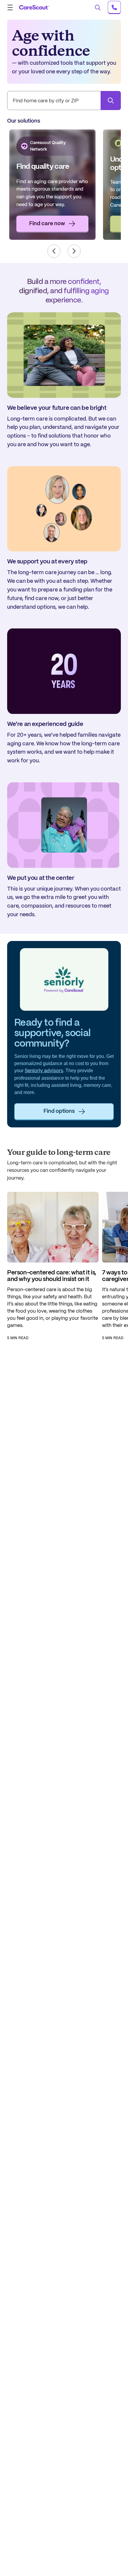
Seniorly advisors (44, 1071)
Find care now (47, 224)
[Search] (111, 101)
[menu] (12, 7)
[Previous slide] (54, 251)
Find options (59, 1111)
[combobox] (64, 101)
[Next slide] (74, 251)
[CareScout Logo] (34, 7)
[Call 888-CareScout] (114, 7)
